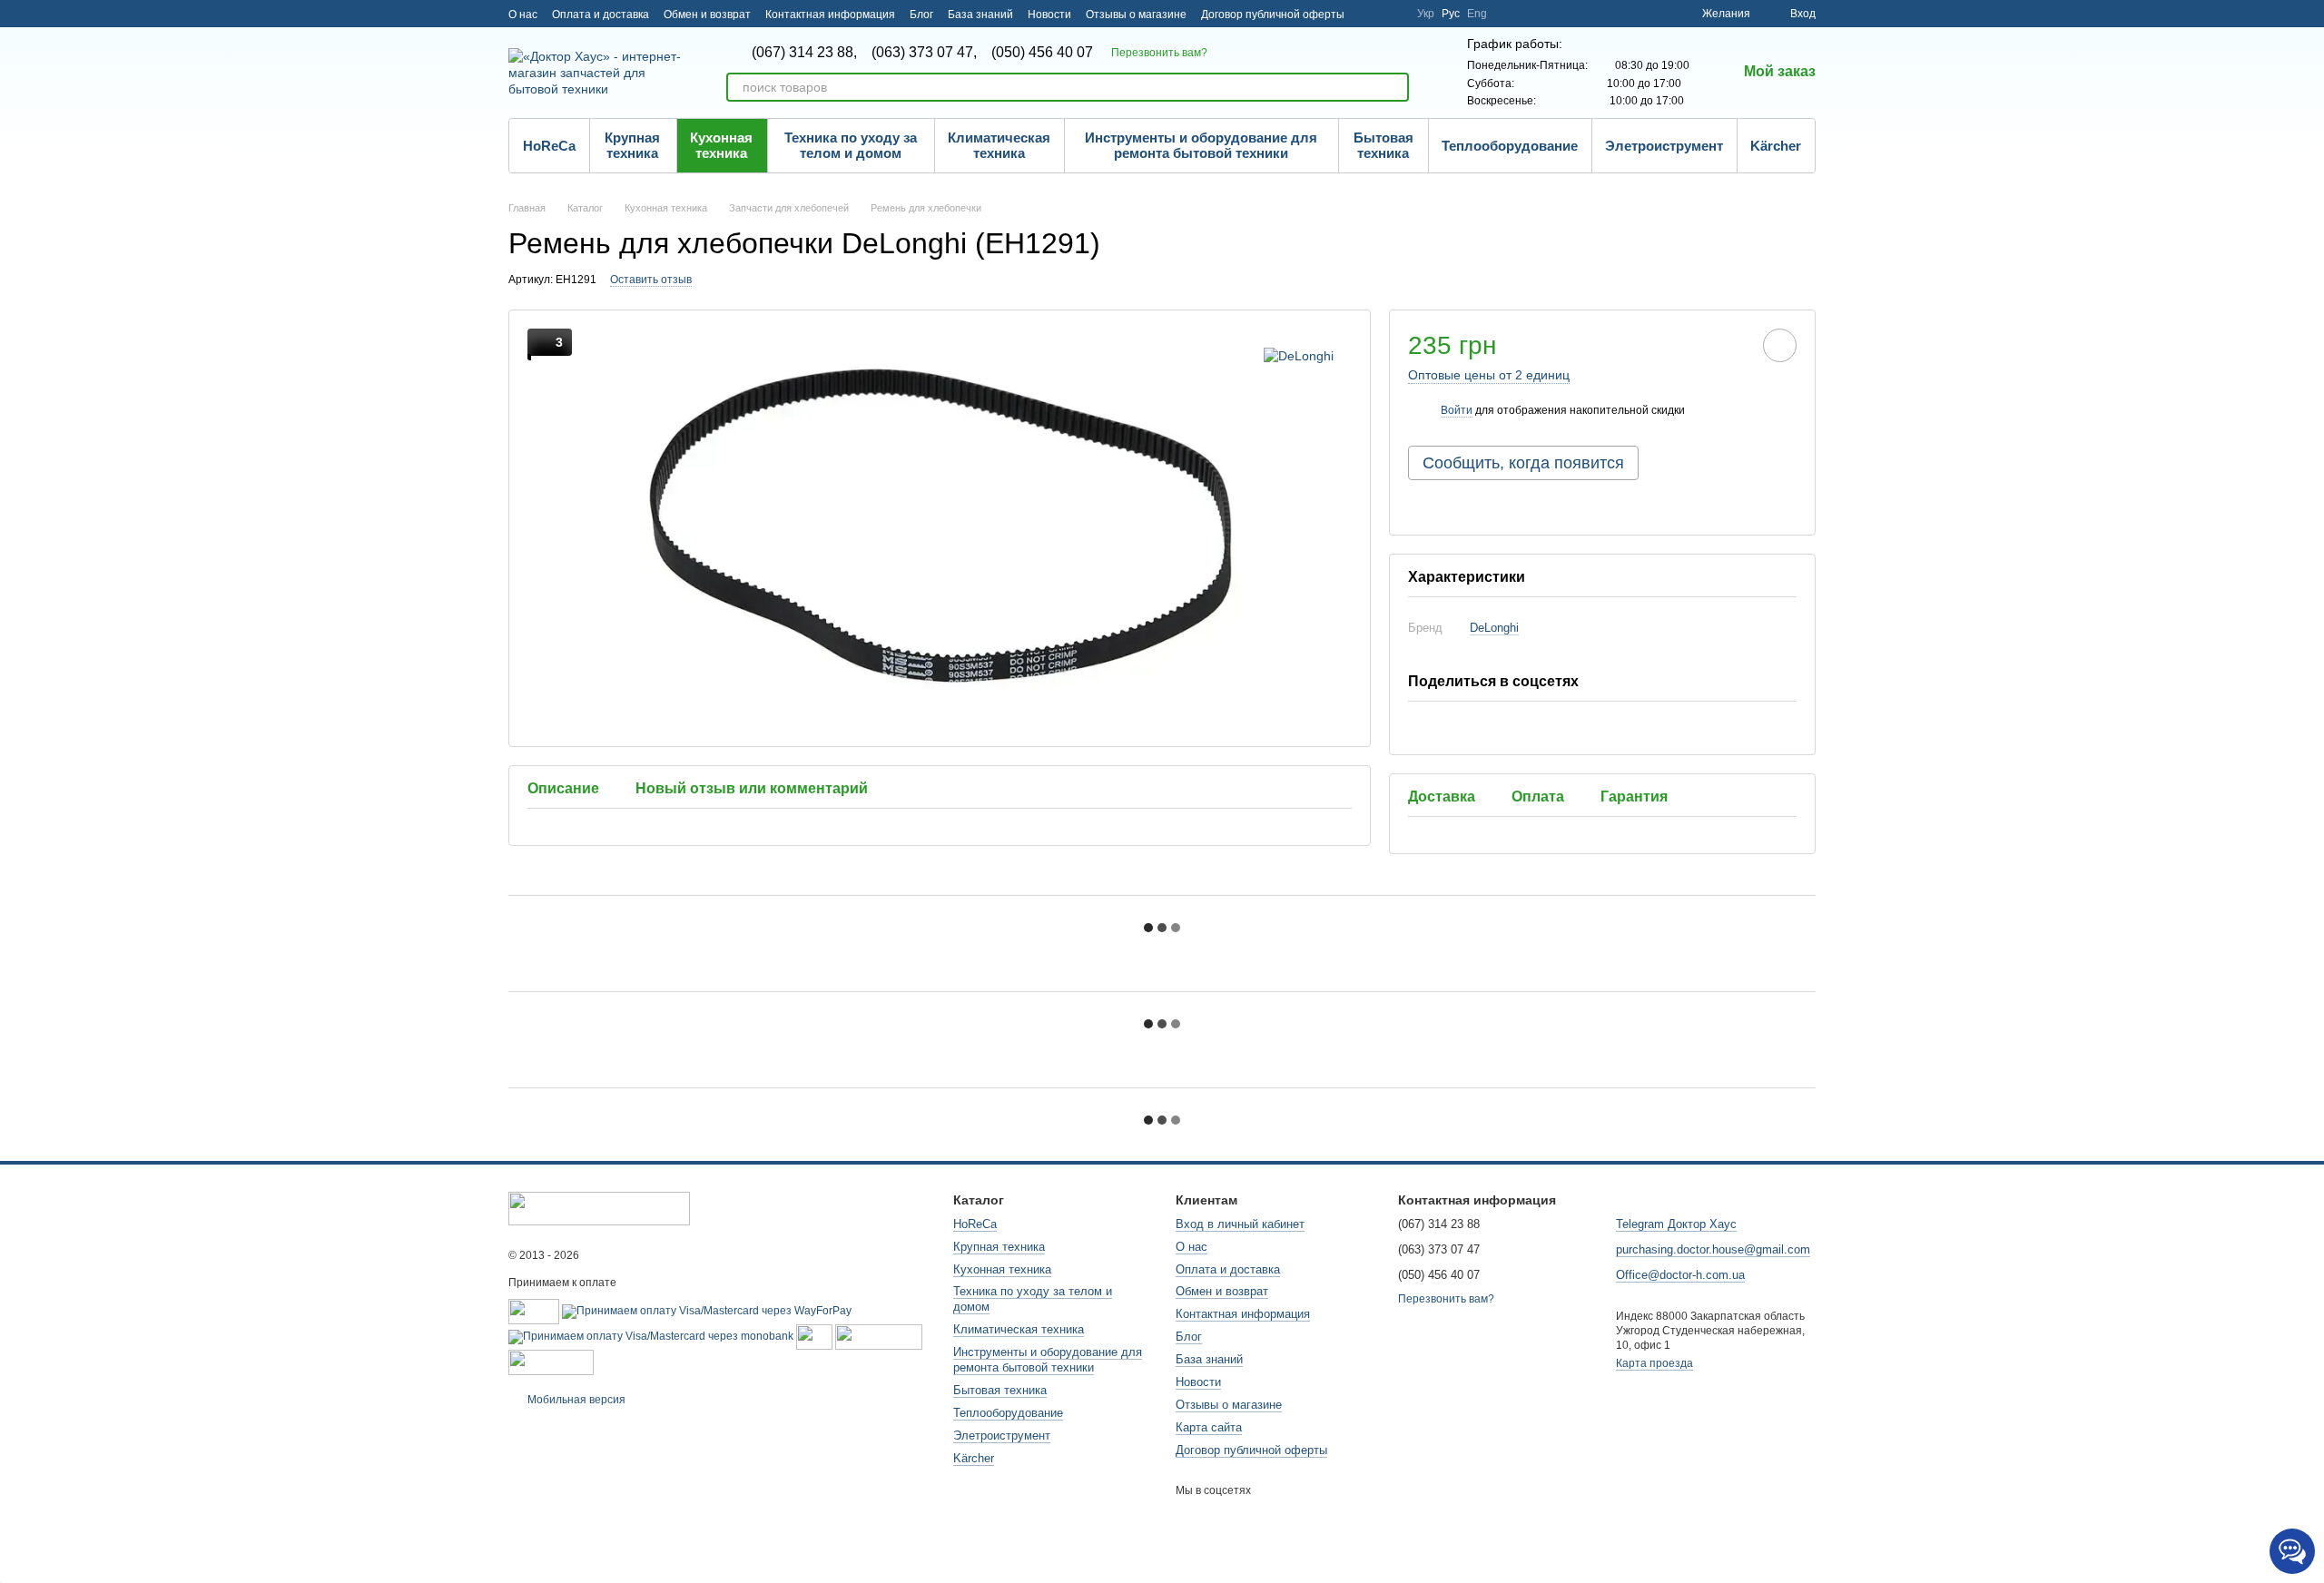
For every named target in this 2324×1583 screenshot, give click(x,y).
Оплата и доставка (601, 15)
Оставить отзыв (651, 280)
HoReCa (549, 146)
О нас (523, 15)
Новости (1049, 15)
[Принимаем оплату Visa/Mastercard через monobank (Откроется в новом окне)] (651, 1336)
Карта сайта (1209, 1427)
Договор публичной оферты (1273, 15)
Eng (1477, 14)
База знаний (980, 15)
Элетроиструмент (1664, 146)
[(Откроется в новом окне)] (814, 1336)
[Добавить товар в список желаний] (1780, 345)
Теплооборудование (1510, 146)
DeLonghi (1494, 628)
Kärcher (1776, 146)
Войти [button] (1457, 410)
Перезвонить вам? (1159, 53)
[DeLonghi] (1299, 355)
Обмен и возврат (707, 15)
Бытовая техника (1384, 145)
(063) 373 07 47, (924, 53)
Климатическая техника (999, 145)
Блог (921, 15)
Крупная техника (632, 145)
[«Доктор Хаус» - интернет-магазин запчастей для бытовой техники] (599, 1207)
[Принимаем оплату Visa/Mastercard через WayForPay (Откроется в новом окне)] (707, 1311)
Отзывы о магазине (1136, 15)
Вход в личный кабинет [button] (1240, 1224)
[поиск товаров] (1394, 87)
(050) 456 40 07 (1042, 53)
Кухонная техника (721, 145)
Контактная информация (830, 15)
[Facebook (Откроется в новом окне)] (1392, 14)
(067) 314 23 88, (804, 53)
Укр (1426, 14)
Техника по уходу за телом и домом (851, 145)
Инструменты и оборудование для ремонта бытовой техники (1201, 145)
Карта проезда (1654, 1363)
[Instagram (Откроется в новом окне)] (1370, 14)
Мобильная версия (575, 1400)
